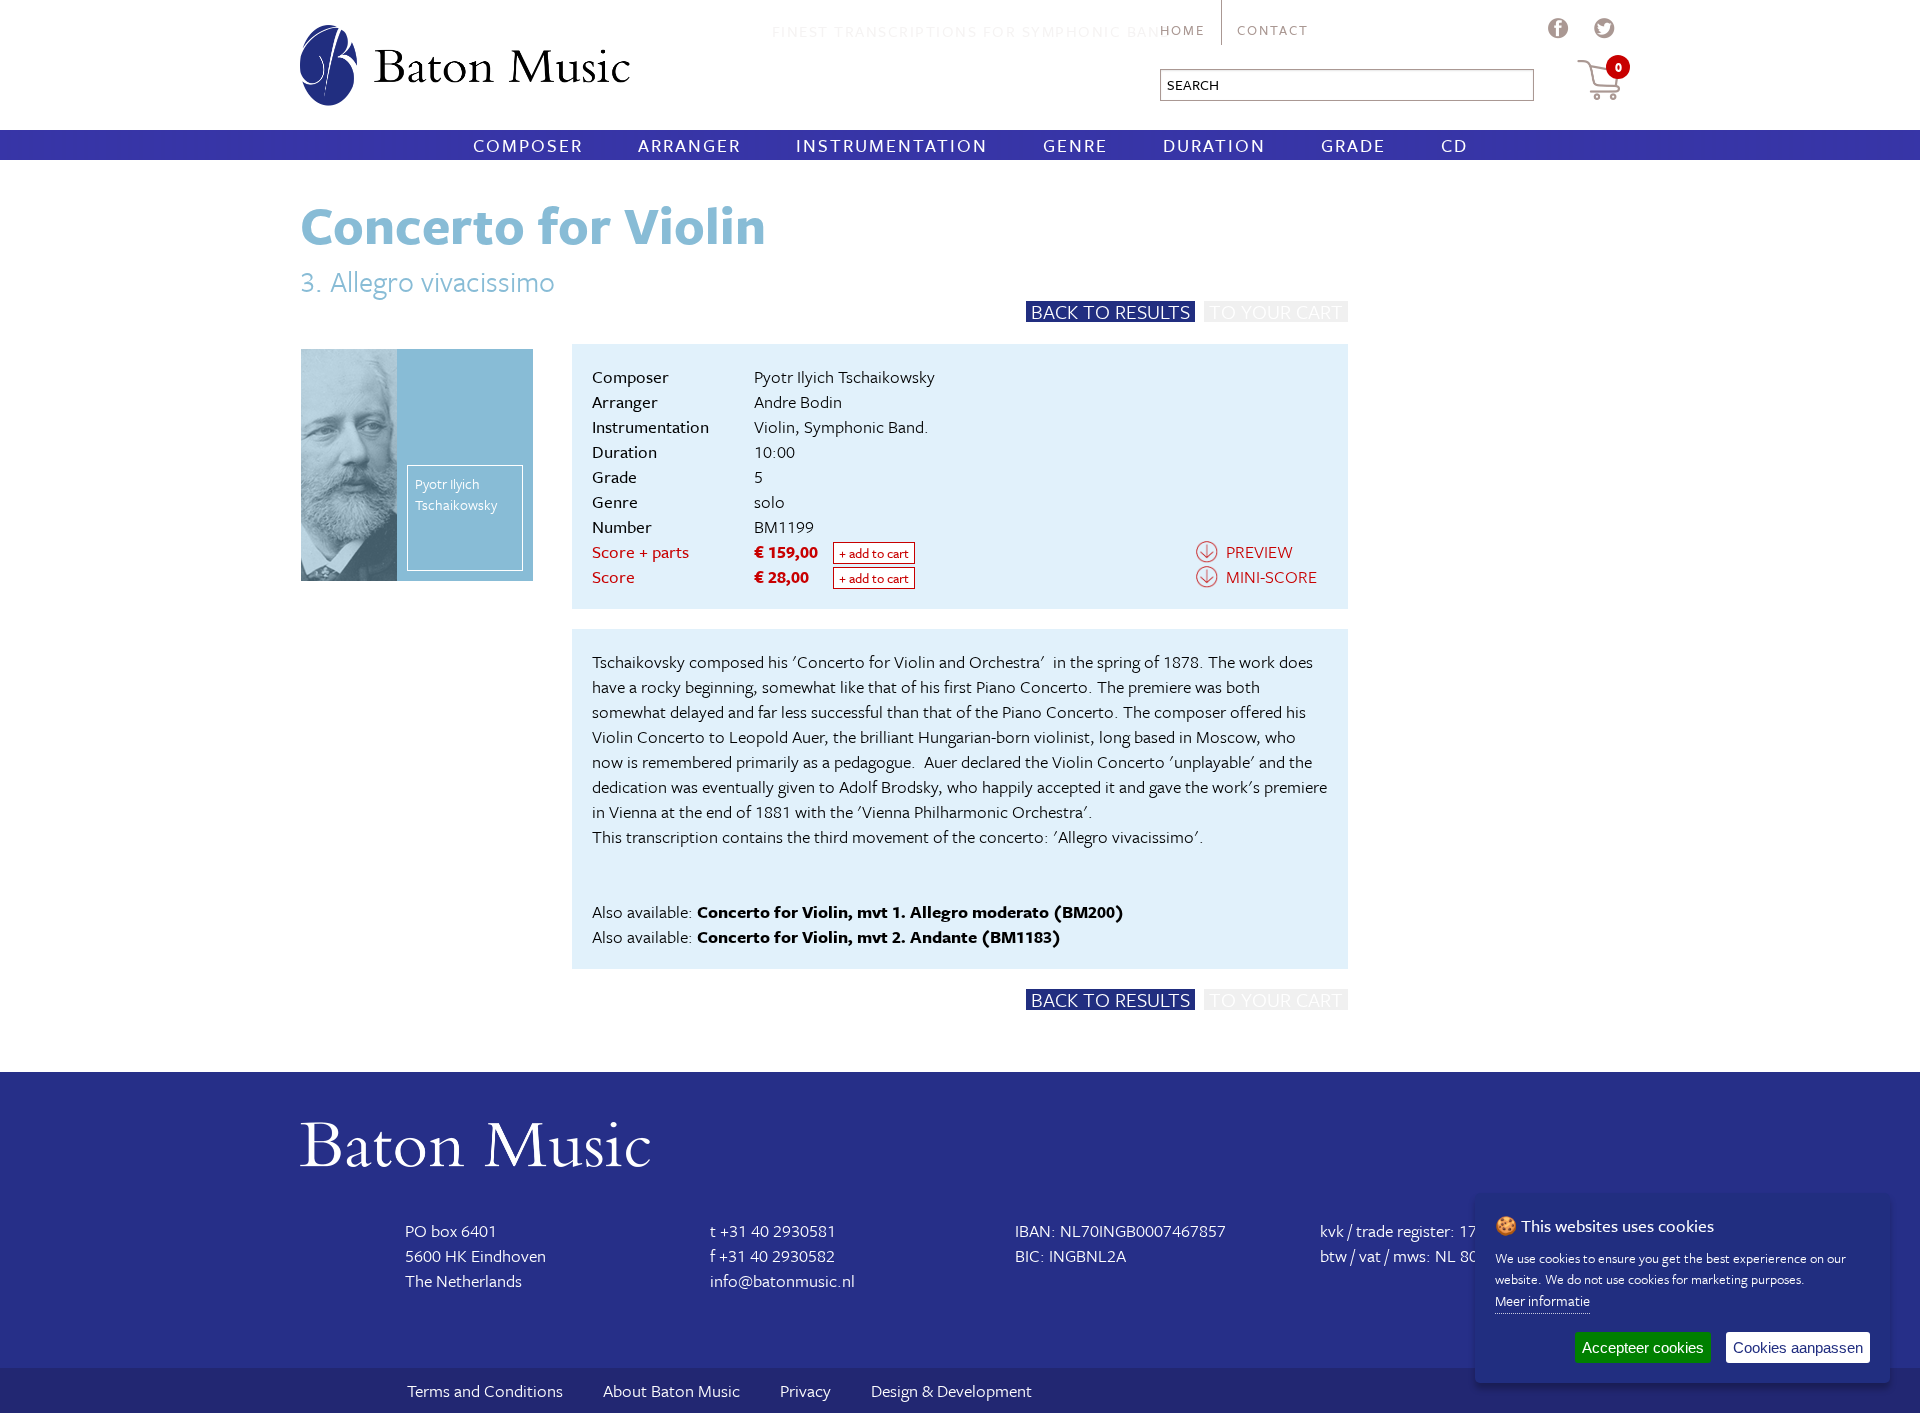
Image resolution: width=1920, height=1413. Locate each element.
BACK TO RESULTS (1110, 311)
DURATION (1214, 145)
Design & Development (951, 1390)
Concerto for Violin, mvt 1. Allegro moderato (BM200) (910, 911)
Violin (774, 426)
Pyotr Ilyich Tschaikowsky (844, 376)
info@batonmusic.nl (782, 1280)
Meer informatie (1542, 1300)
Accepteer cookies (1643, 1347)
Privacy (805, 1390)
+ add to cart (874, 553)
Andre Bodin (798, 401)
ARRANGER (689, 145)
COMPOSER (528, 145)
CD (1454, 145)
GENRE (1075, 145)
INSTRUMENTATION (892, 145)
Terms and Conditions (485, 1390)
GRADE (1353, 145)
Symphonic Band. (866, 426)
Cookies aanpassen (1798, 1347)
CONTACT (1273, 30)
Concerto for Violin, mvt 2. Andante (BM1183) (879, 936)
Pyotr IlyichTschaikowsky (456, 494)
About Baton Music (671, 1390)
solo (769, 501)
